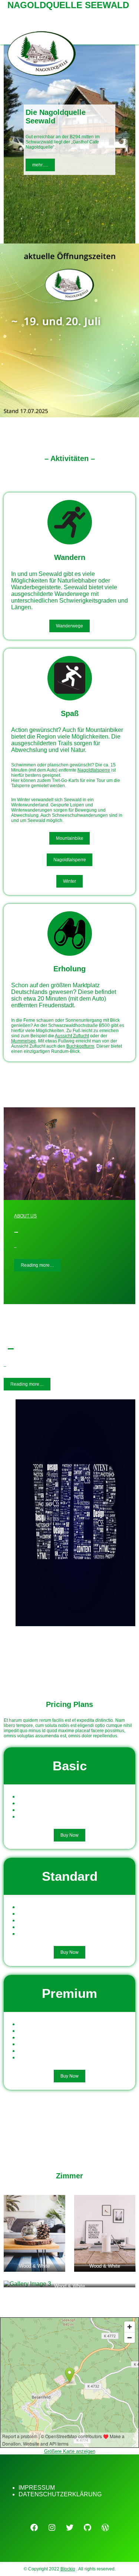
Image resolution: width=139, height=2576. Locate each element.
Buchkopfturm (80, 1046)
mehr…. (40, 165)
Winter (69, 881)
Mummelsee (24, 1041)
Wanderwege (69, 626)
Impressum (37, 2488)
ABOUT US (25, 1216)
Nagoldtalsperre (94, 770)
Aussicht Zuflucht (72, 1036)
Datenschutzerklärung (60, 2494)
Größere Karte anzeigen (70, 2451)
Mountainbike (70, 838)
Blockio (68, 2569)
